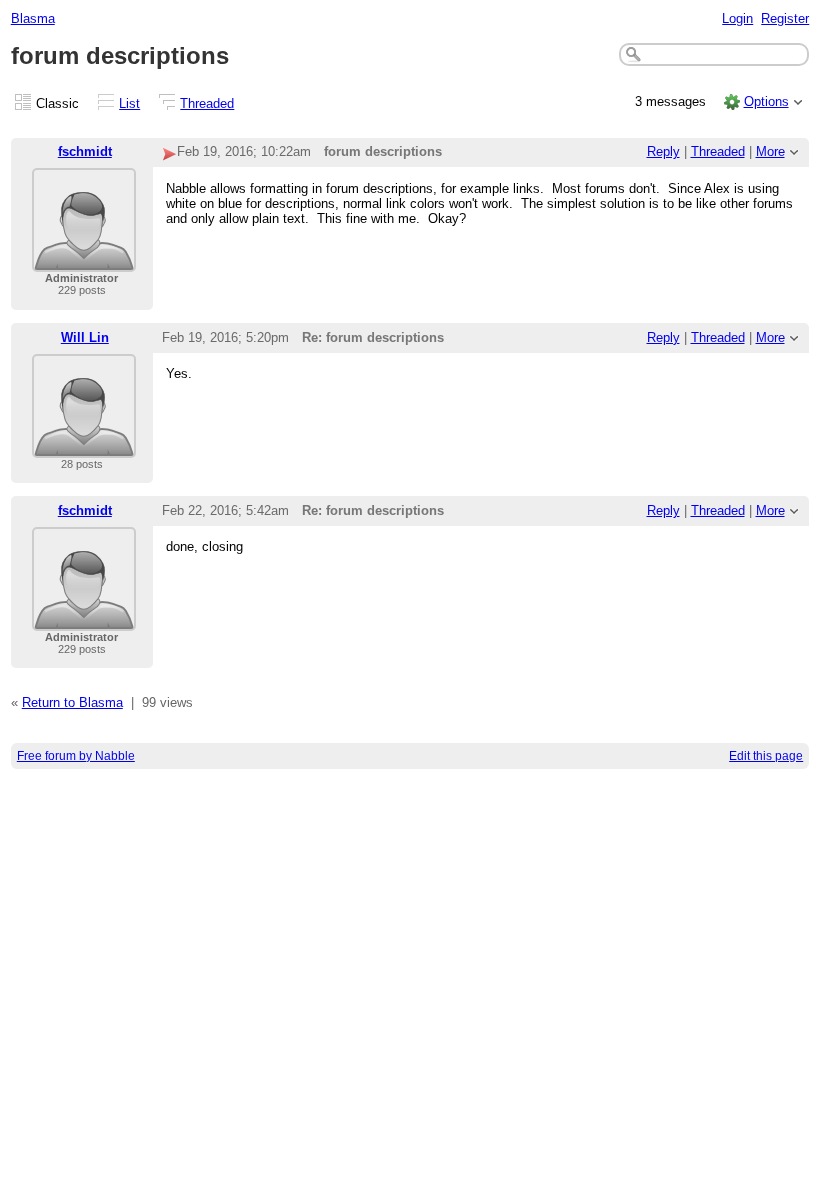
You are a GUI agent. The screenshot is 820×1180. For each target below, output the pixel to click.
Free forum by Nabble (76, 756)
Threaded (207, 103)
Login (737, 18)
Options (766, 101)
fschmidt (85, 151)
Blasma (33, 18)
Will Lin (85, 337)
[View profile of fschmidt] (84, 259)
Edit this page (766, 756)
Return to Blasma (72, 702)
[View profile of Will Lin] (84, 445)
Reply (663, 151)
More (770, 151)
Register (785, 18)
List (129, 103)
